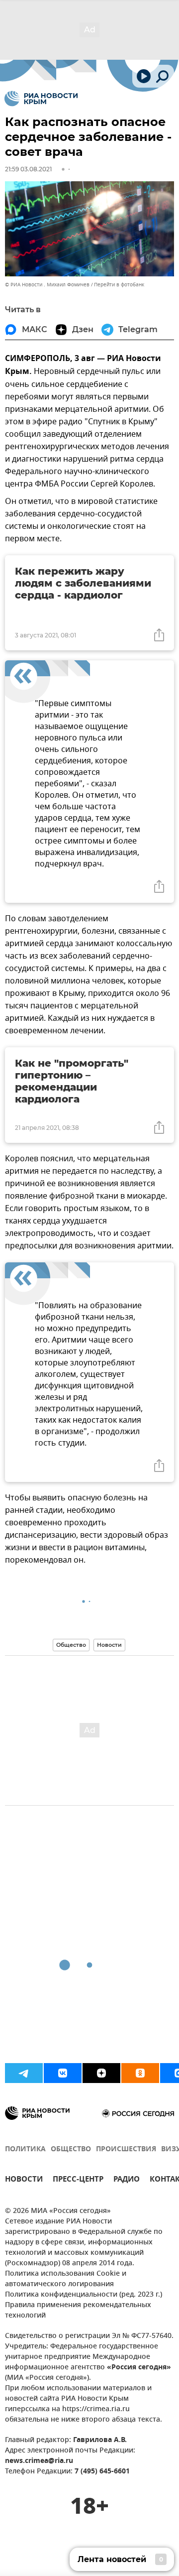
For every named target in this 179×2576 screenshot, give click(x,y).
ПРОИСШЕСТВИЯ (126, 2149)
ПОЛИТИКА (25, 2149)
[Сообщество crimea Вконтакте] (63, 2073)
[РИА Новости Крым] (41, 99)
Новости (109, 1645)
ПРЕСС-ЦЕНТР (78, 2180)
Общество (71, 1645)
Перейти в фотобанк (119, 285)
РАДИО (127, 2180)
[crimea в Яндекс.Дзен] (101, 2073)
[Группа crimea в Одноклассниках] (140, 2073)
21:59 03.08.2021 (28, 169)
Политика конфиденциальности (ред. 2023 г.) (84, 2295)
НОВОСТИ (24, 2180)
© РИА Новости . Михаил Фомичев (47, 285)
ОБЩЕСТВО (71, 2149)
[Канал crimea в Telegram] (24, 2073)
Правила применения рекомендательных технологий (78, 2311)
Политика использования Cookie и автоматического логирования (66, 2279)
